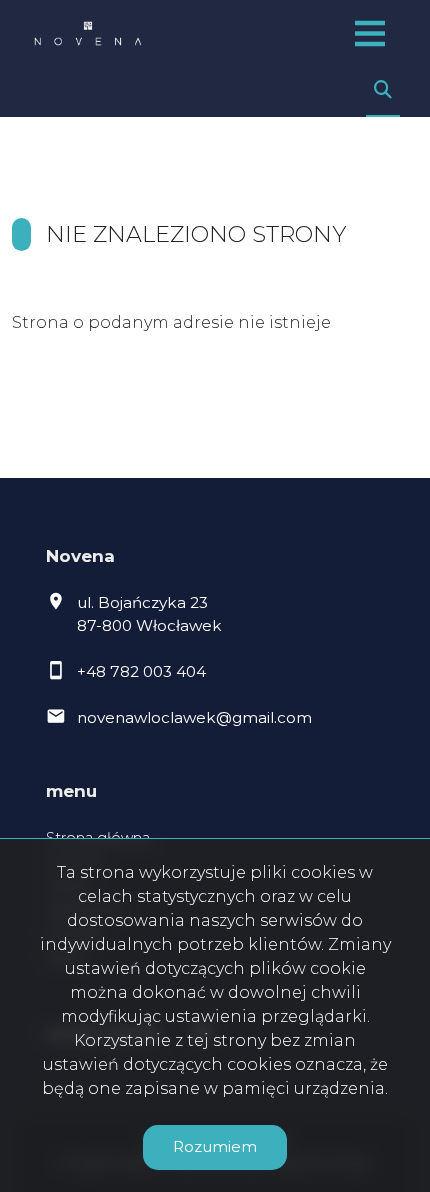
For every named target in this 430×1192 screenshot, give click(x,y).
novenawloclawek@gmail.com (194, 717)
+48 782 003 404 (141, 671)
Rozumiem (215, 1146)
